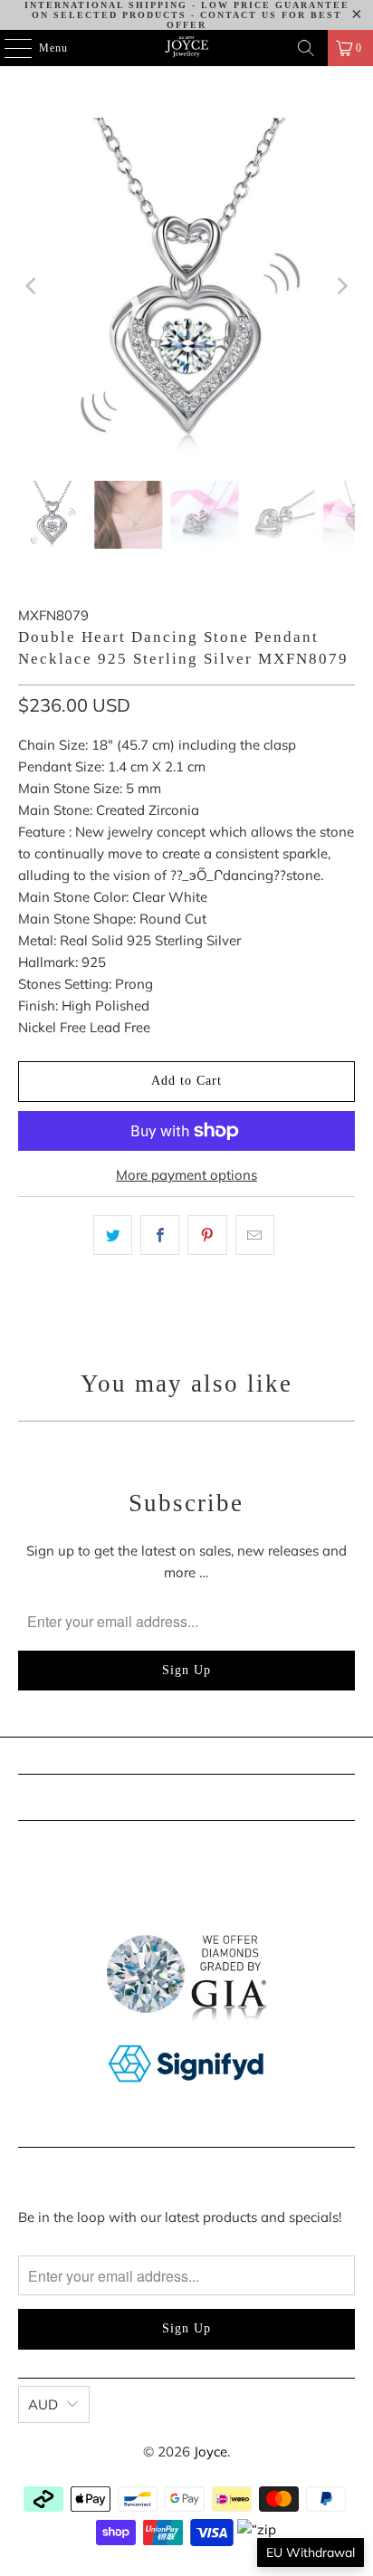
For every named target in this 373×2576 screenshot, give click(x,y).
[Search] (306, 48)
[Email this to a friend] (255, 1235)
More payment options (186, 1175)
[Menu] (9, 48)
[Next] (341, 286)
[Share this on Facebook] (160, 1235)
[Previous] (32, 286)
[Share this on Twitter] (113, 1235)
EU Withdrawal (311, 2552)
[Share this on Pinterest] (207, 1235)
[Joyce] (186, 48)
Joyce (210, 2452)
